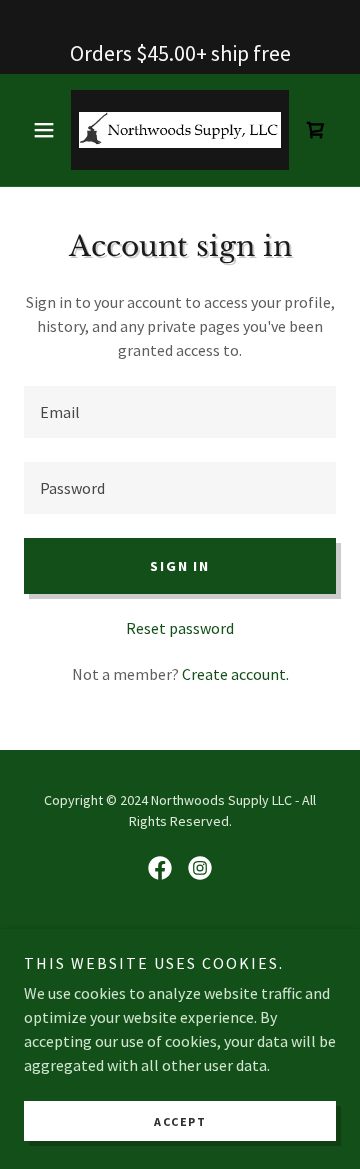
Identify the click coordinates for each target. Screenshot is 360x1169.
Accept (180, 1121)
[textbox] (180, 412)
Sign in (179, 566)
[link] (180, 130)
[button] (47, 130)
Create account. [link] (235, 674)
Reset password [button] (180, 628)
